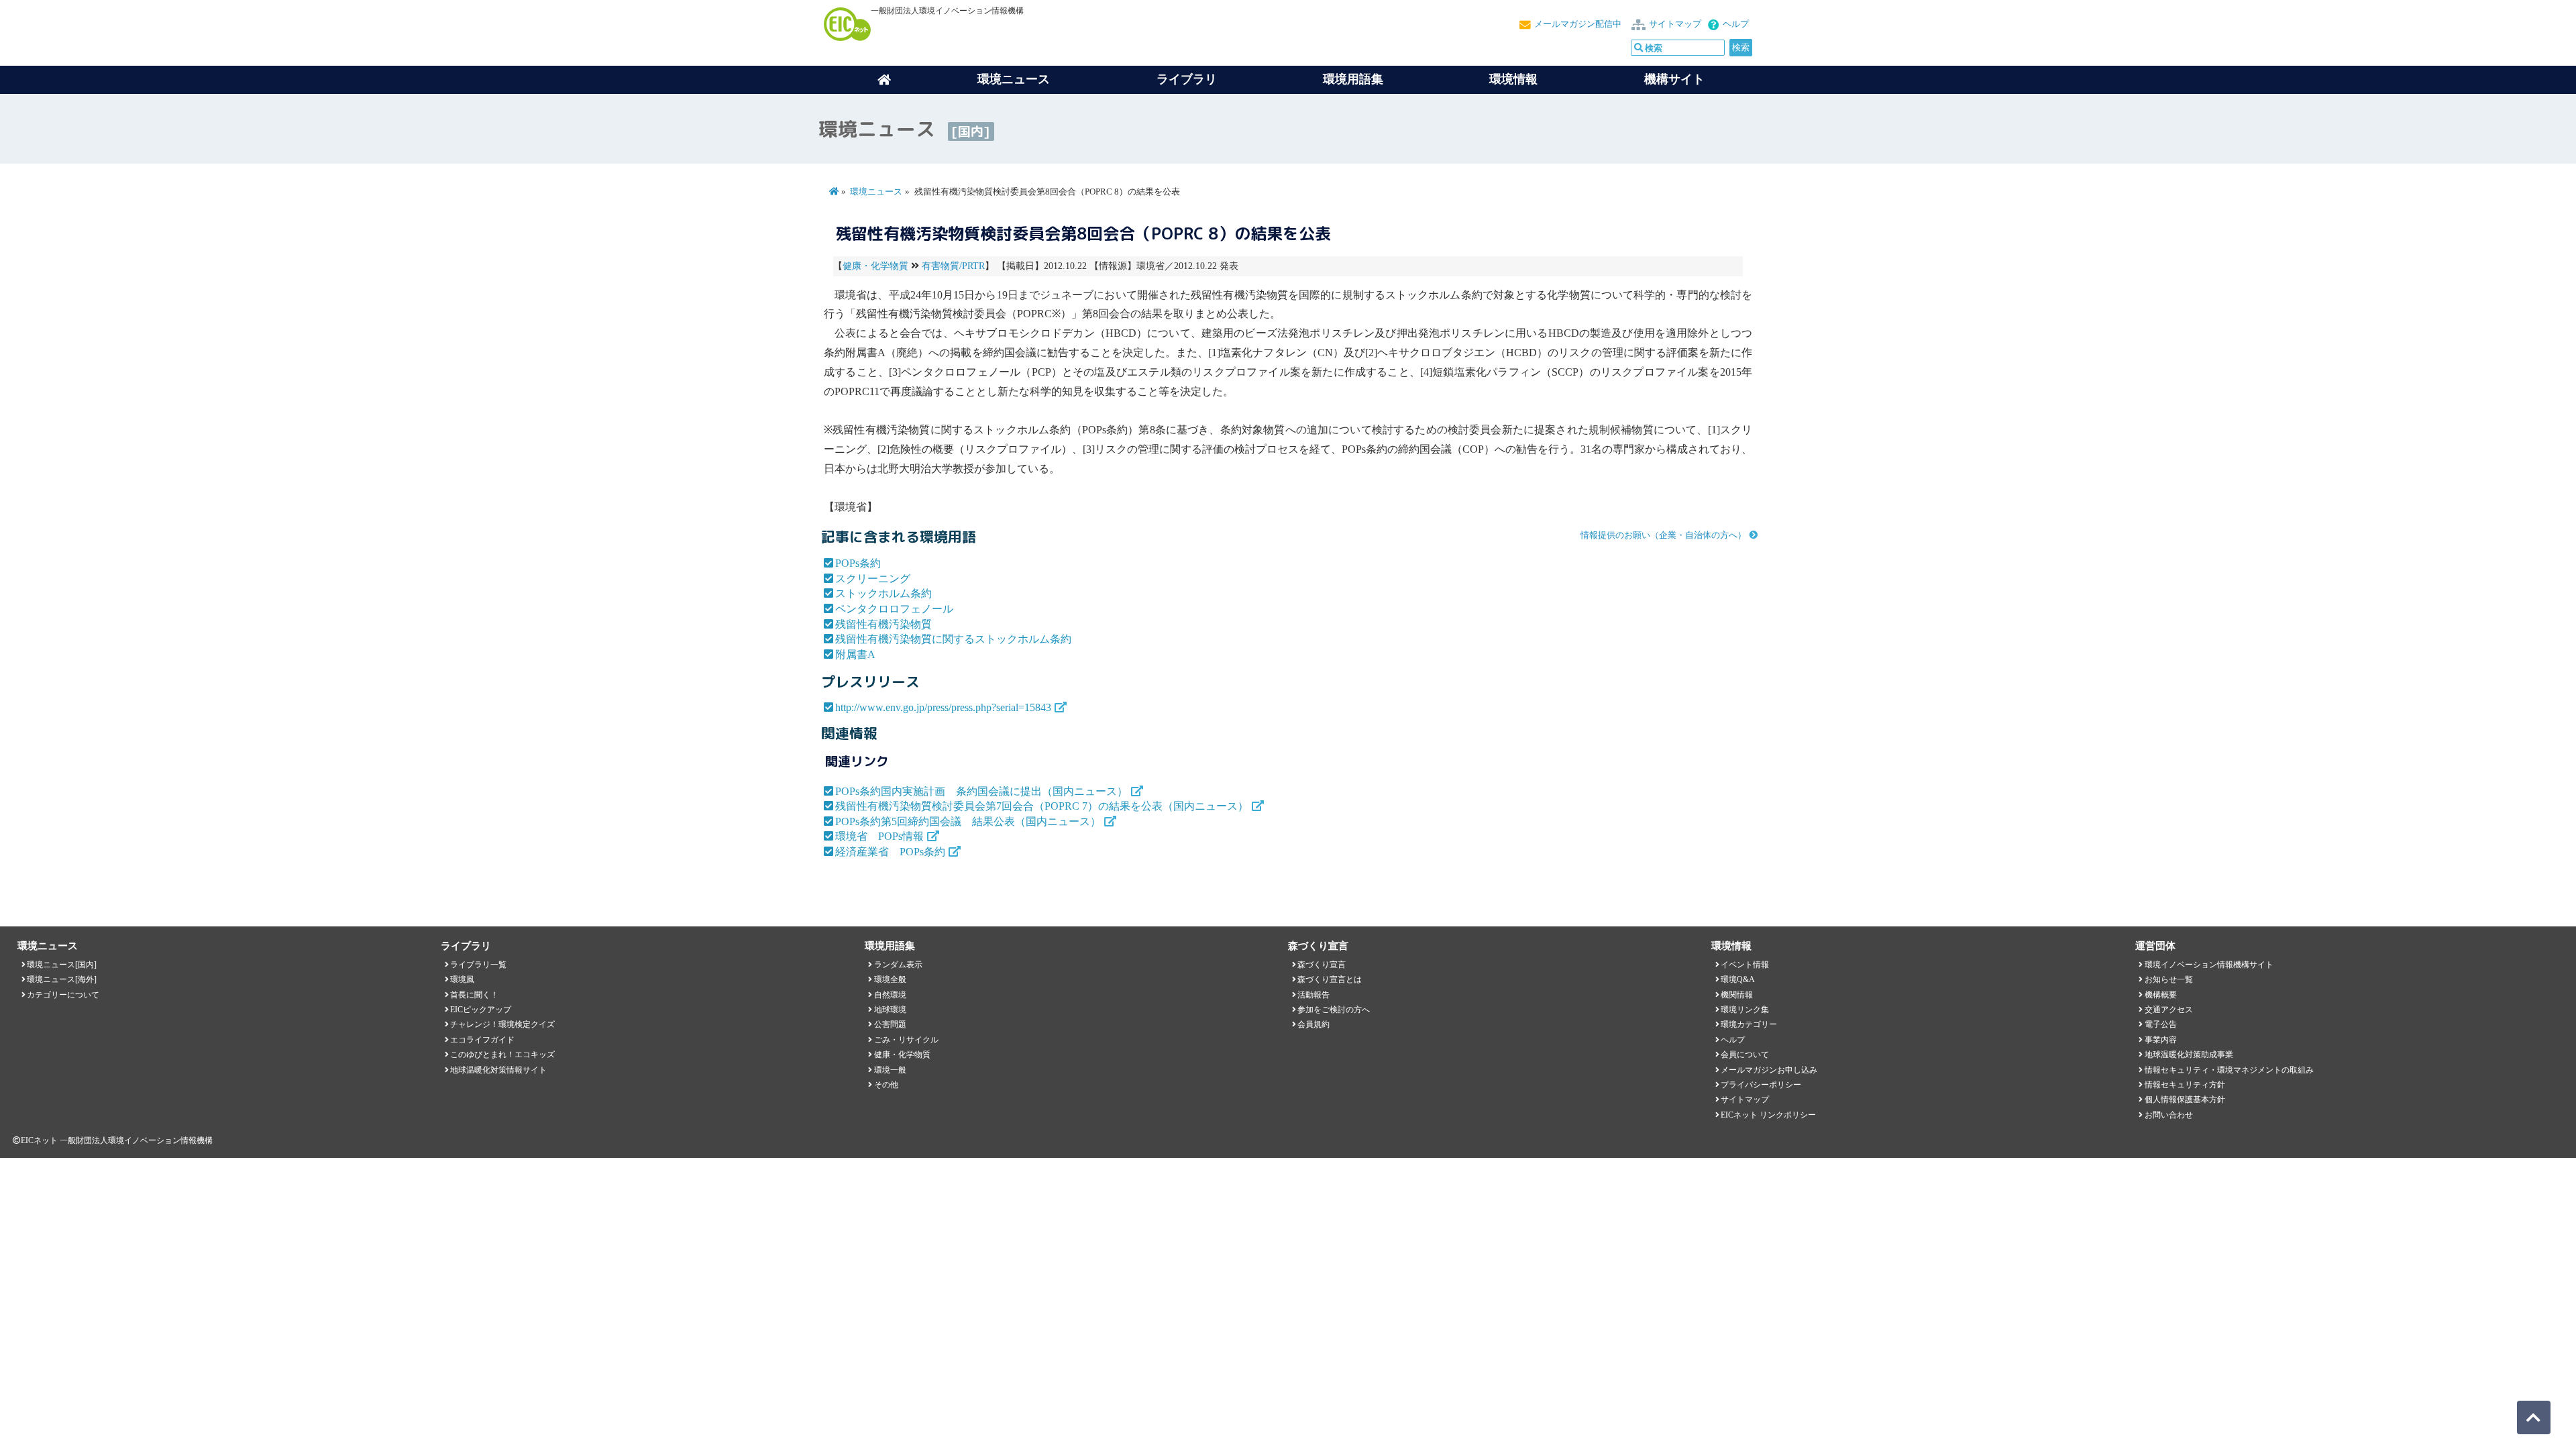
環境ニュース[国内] (62, 965)
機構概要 (2161, 995)
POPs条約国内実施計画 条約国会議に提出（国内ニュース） (981, 791)
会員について (1745, 1055)
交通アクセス (2169, 1010)
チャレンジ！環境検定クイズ (502, 1024)
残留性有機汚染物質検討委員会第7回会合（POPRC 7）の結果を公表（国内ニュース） (1042, 806)
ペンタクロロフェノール (894, 609)
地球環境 (890, 1010)
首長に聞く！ (474, 995)
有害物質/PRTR (953, 266)
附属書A (855, 654)
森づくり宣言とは (1330, 979)
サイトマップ (1675, 24)
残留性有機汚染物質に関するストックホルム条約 (953, 639)
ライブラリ (1187, 79)
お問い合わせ (2169, 1115)
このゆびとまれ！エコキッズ (502, 1055)
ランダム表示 (898, 965)
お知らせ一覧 (2169, 979)
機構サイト (1674, 79)
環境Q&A (1738, 979)
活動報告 (1313, 995)
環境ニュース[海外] (62, 979)
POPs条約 (858, 563)
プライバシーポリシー (1761, 1085)
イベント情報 (1745, 965)
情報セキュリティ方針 (2185, 1085)
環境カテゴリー (1749, 1024)
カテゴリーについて (63, 995)
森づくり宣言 (1322, 965)
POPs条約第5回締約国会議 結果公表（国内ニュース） (968, 821)
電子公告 (2161, 1024)
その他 (886, 1085)
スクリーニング (873, 579)
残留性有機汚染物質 (883, 624)
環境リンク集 (1745, 1010)
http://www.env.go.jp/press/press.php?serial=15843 (943, 707)
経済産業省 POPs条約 (890, 852)
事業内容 (2161, 1040)
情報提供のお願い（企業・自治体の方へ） (1663, 535)
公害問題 (890, 1024)
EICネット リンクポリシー (1768, 1115)
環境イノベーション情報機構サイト (2209, 965)
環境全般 (890, 979)
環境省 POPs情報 (879, 836)
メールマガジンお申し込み (1769, 1070)
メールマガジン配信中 (1578, 24)
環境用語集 (1353, 79)
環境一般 (890, 1070)
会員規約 (1313, 1024)
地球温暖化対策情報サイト (498, 1070)
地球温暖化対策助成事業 (2189, 1055)
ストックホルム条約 (883, 593)
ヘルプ (1736, 24)
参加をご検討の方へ (1334, 1010)
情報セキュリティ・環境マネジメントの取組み (2229, 1070)
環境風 (462, 979)
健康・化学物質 (875, 266)
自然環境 (890, 995)
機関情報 (1737, 995)
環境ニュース (876, 192)
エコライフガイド (482, 1040)
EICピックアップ (481, 1010)
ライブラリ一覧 (478, 965)
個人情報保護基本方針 (2185, 1099)
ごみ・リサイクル (906, 1040)
